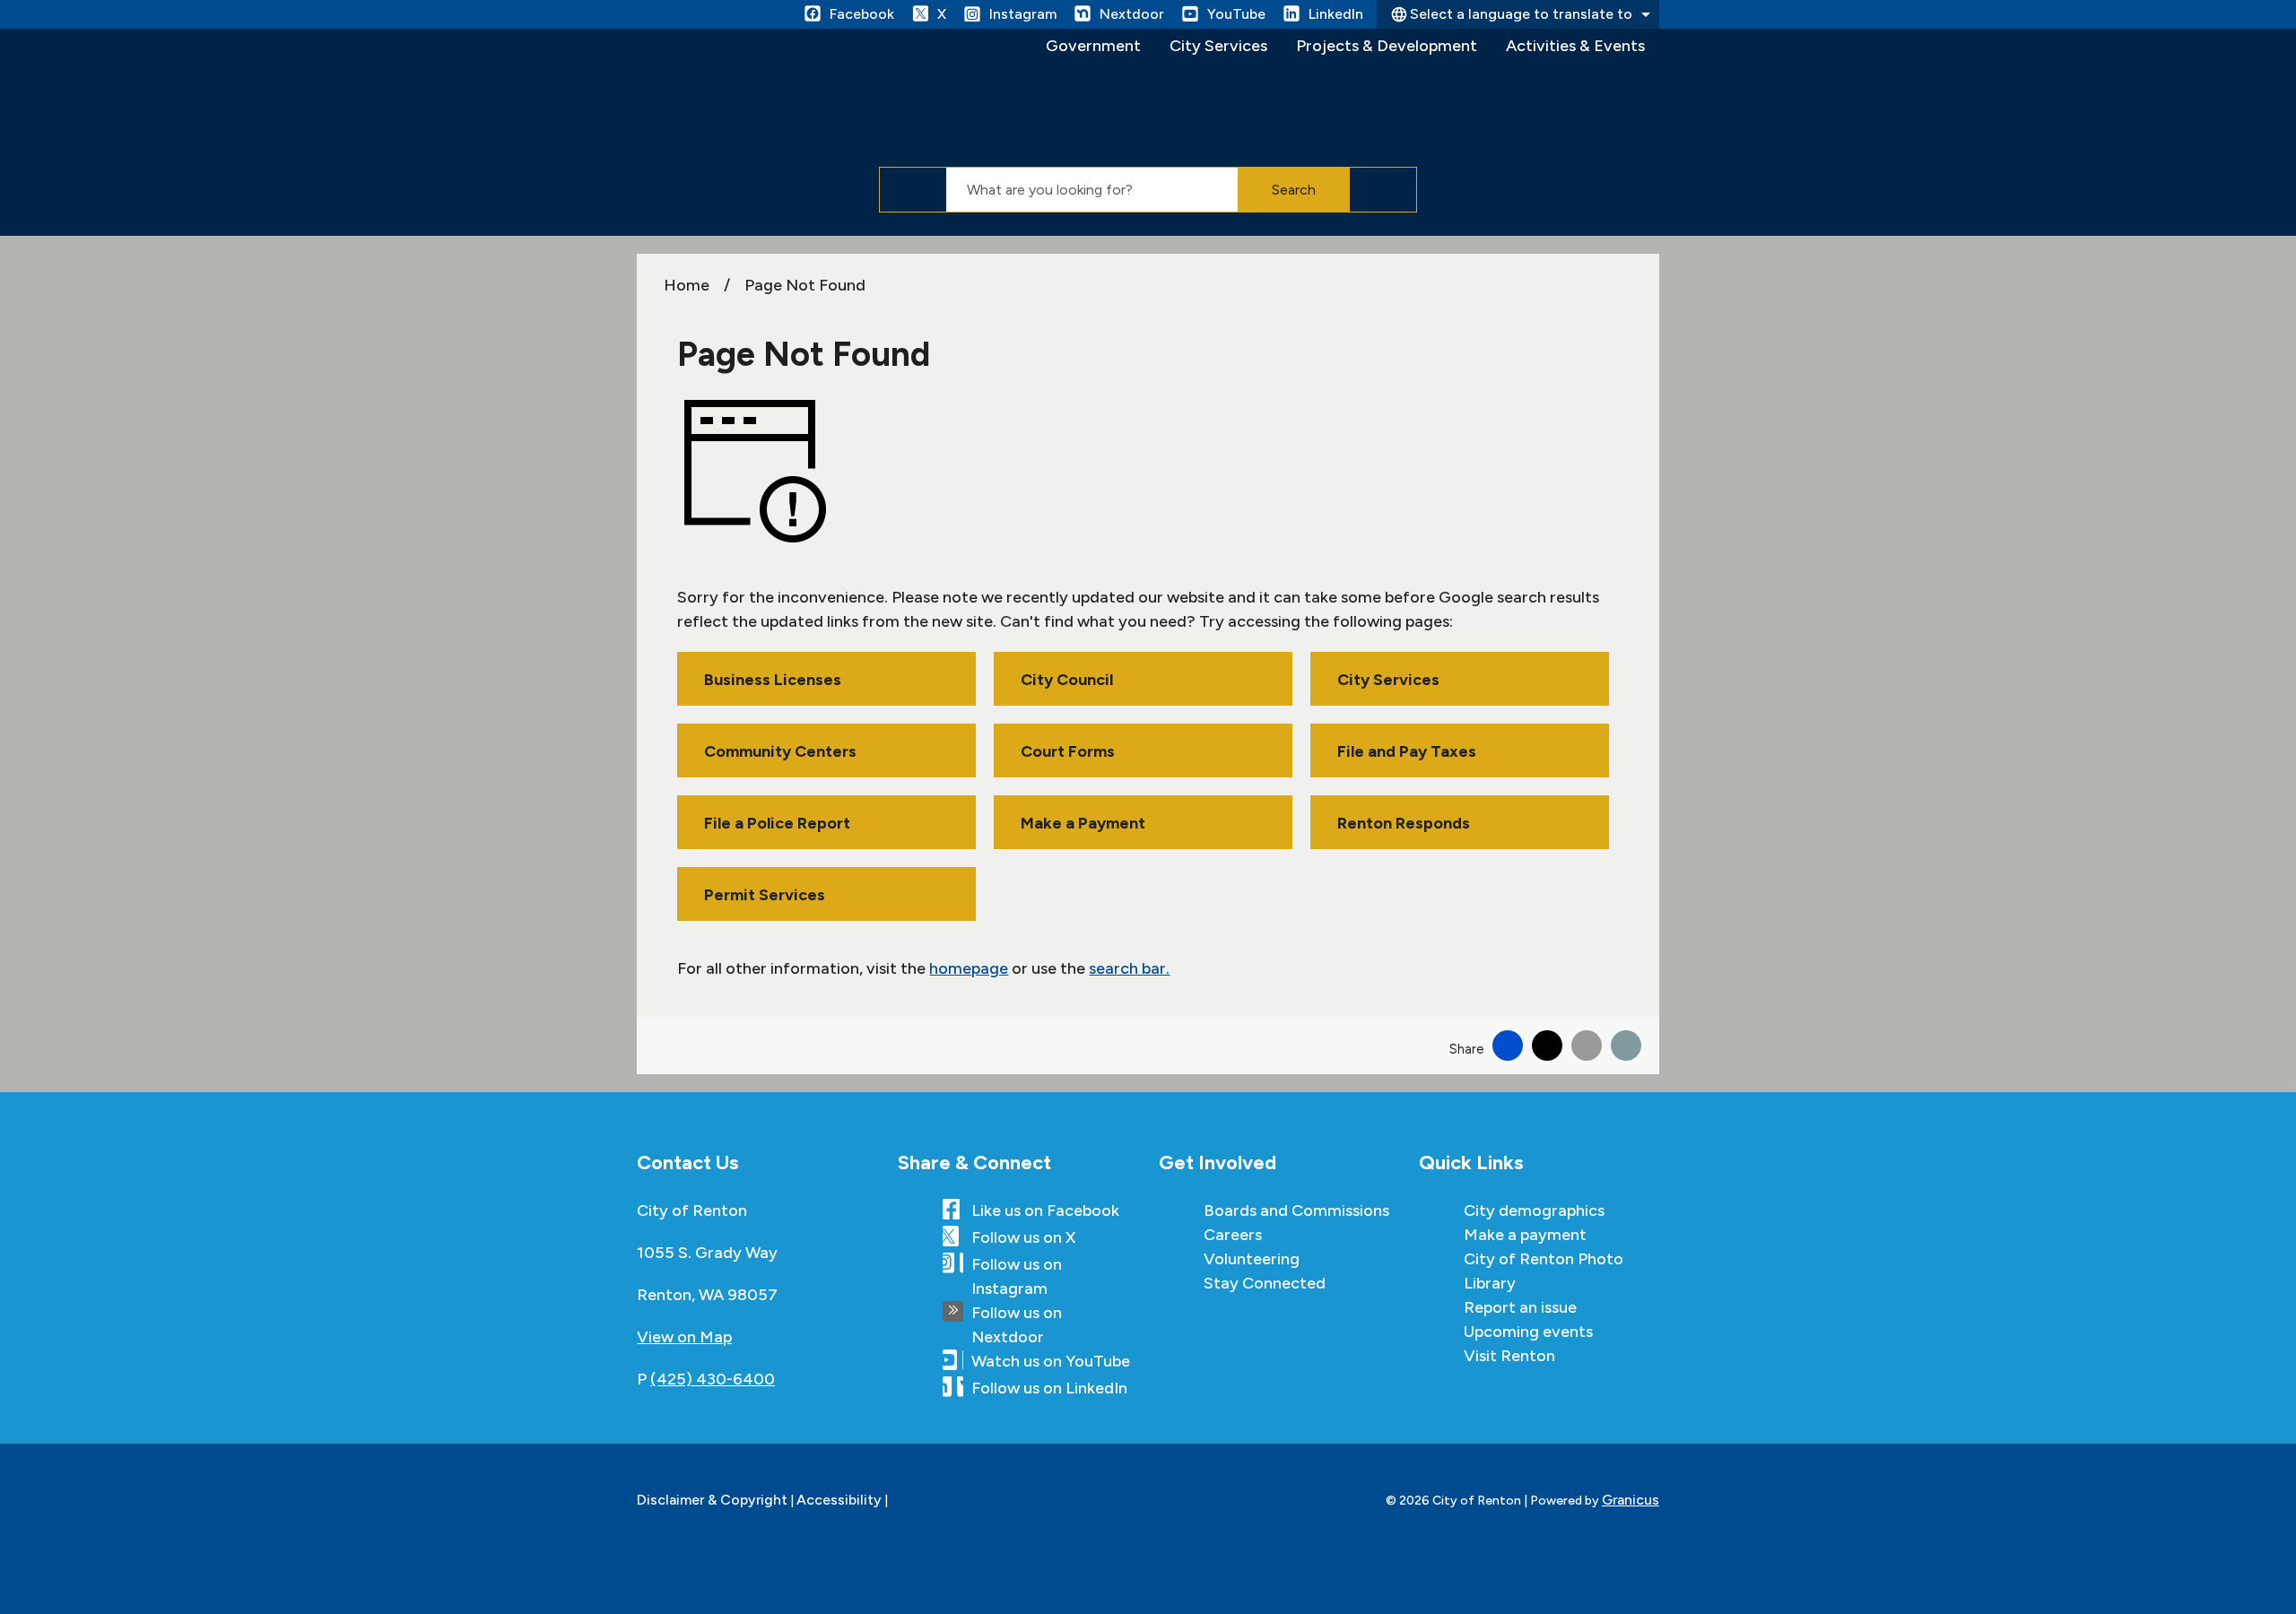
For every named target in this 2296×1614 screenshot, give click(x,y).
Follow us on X (1023, 1237)
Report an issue (1520, 1307)
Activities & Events (1575, 46)
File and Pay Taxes (1407, 751)
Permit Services (765, 895)
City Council (1067, 680)
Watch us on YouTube (1051, 1361)
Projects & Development (1387, 46)
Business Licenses (773, 680)
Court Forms (1068, 751)
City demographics (1534, 1210)
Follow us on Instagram (1017, 1276)
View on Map (684, 1337)
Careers (1233, 1235)
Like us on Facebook (1045, 1210)
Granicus (1631, 1500)
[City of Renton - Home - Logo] (782, 95)
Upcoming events (1528, 1332)
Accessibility (839, 1500)
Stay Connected (1265, 1283)
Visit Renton (1509, 1356)
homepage (969, 968)
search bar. (1129, 968)
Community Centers (780, 751)
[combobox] (1518, 14)
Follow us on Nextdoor (1017, 1325)
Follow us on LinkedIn (1049, 1388)
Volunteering (1252, 1259)
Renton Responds (1404, 823)
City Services (1218, 46)
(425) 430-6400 (713, 1379)
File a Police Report (777, 823)
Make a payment (1525, 1235)
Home (687, 285)
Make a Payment (1083, 823)
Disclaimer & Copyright (712, 1500)
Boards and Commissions (1296, 1210)
